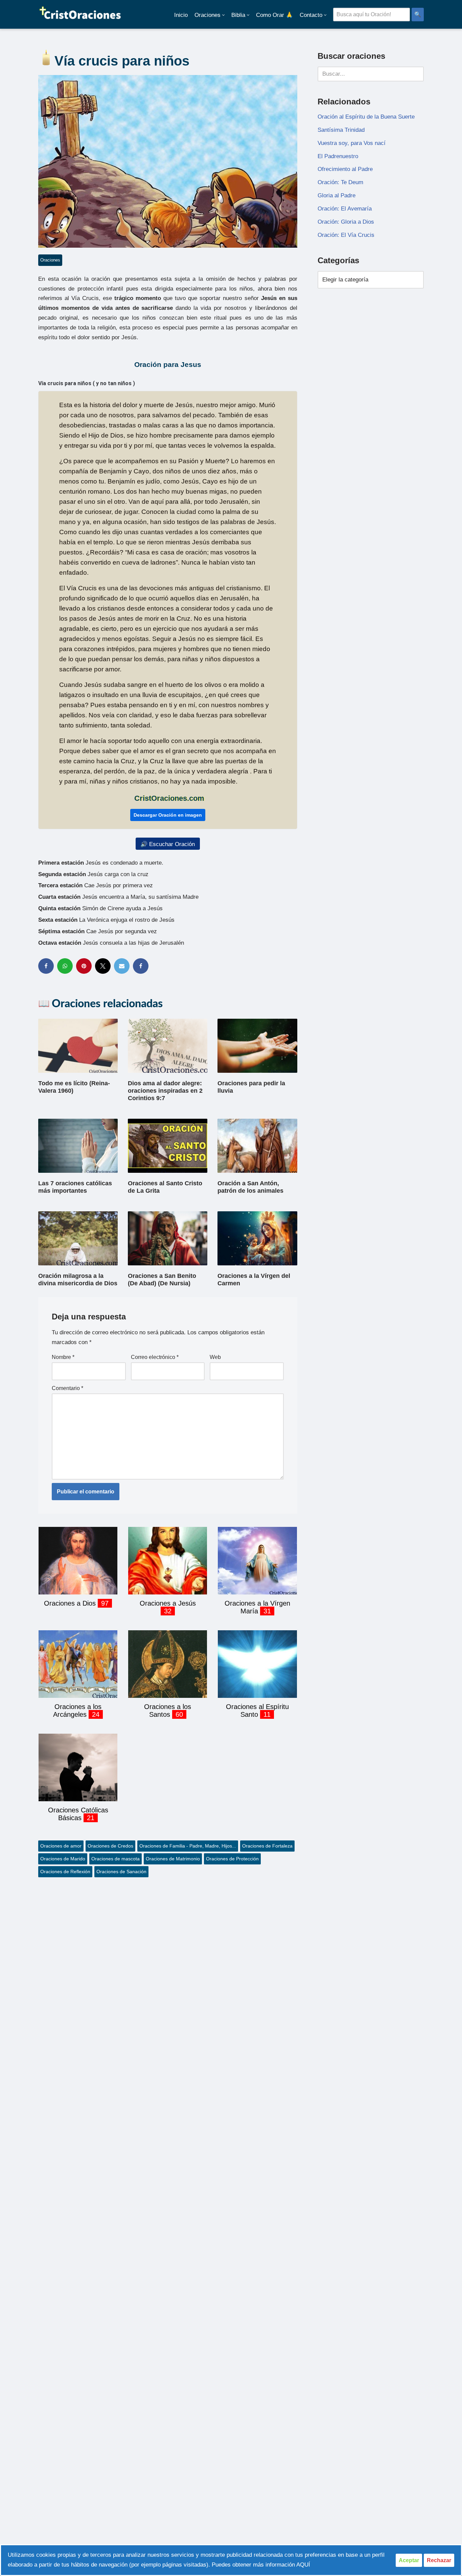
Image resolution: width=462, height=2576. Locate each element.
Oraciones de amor (61, 1846)
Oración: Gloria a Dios (346, 222)
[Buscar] (416, 74)
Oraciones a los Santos (168, 1711)
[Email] (122, 966)
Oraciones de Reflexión (65, 1872)
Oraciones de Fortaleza (267, 1846)
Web (215, 1357)
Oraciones (50, 260)
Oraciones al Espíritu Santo (257, 1711)
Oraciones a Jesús (168, 1603)
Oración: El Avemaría (345, 209)
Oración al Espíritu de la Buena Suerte (366, 117)
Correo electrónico (155, 1357)
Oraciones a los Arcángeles (77, 1711)
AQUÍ (303, 2565)
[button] (223, 15)
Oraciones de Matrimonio (173, 1859)
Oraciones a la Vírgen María (257, 1607)
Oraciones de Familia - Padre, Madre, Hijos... (188, 1846)
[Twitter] (103, 966)
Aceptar (409, 2560)
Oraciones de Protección (232, 1859)
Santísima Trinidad (341, 130)
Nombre (63, 1357)
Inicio (181, 15)
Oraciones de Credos (110, 1846)
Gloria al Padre (337, 195)
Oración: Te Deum (340, 182)
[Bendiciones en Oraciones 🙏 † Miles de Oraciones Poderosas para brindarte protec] (80, 14)
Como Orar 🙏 (274, 15)
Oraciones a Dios (71, 1603)
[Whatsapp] (65, 966)
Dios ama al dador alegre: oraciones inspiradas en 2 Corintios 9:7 (165, 1091)
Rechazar (439, 2560)
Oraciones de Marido (63, 1859)
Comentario (67, 1388)
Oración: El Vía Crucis (346, 235)
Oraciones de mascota (115, 1859)
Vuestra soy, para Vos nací (352, 143)
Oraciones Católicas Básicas (78, 1814)
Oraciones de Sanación (121, 1872)
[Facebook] (46, 966)
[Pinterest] (84, 966)
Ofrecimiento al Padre (345, 169)
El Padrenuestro (338, 156)
